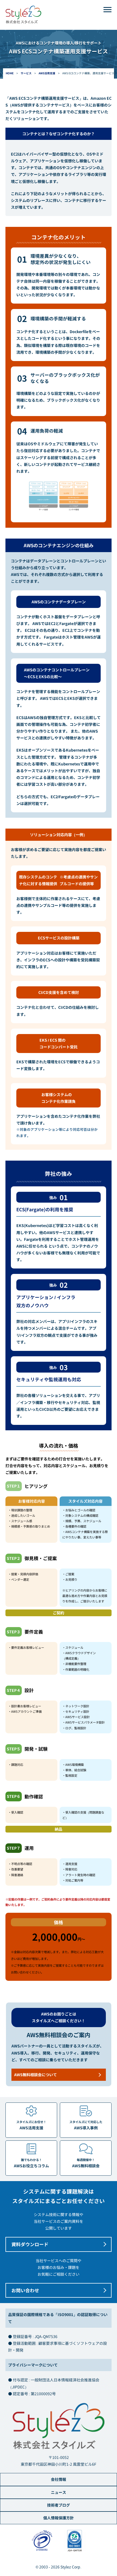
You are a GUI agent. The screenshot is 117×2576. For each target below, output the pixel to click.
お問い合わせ (25, 2290)
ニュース (59, 2492)
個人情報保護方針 (59, 2518)
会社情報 (59, 2479)
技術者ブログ (59, 2505)
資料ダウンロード (30, 2244)
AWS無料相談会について (36, 2075)
